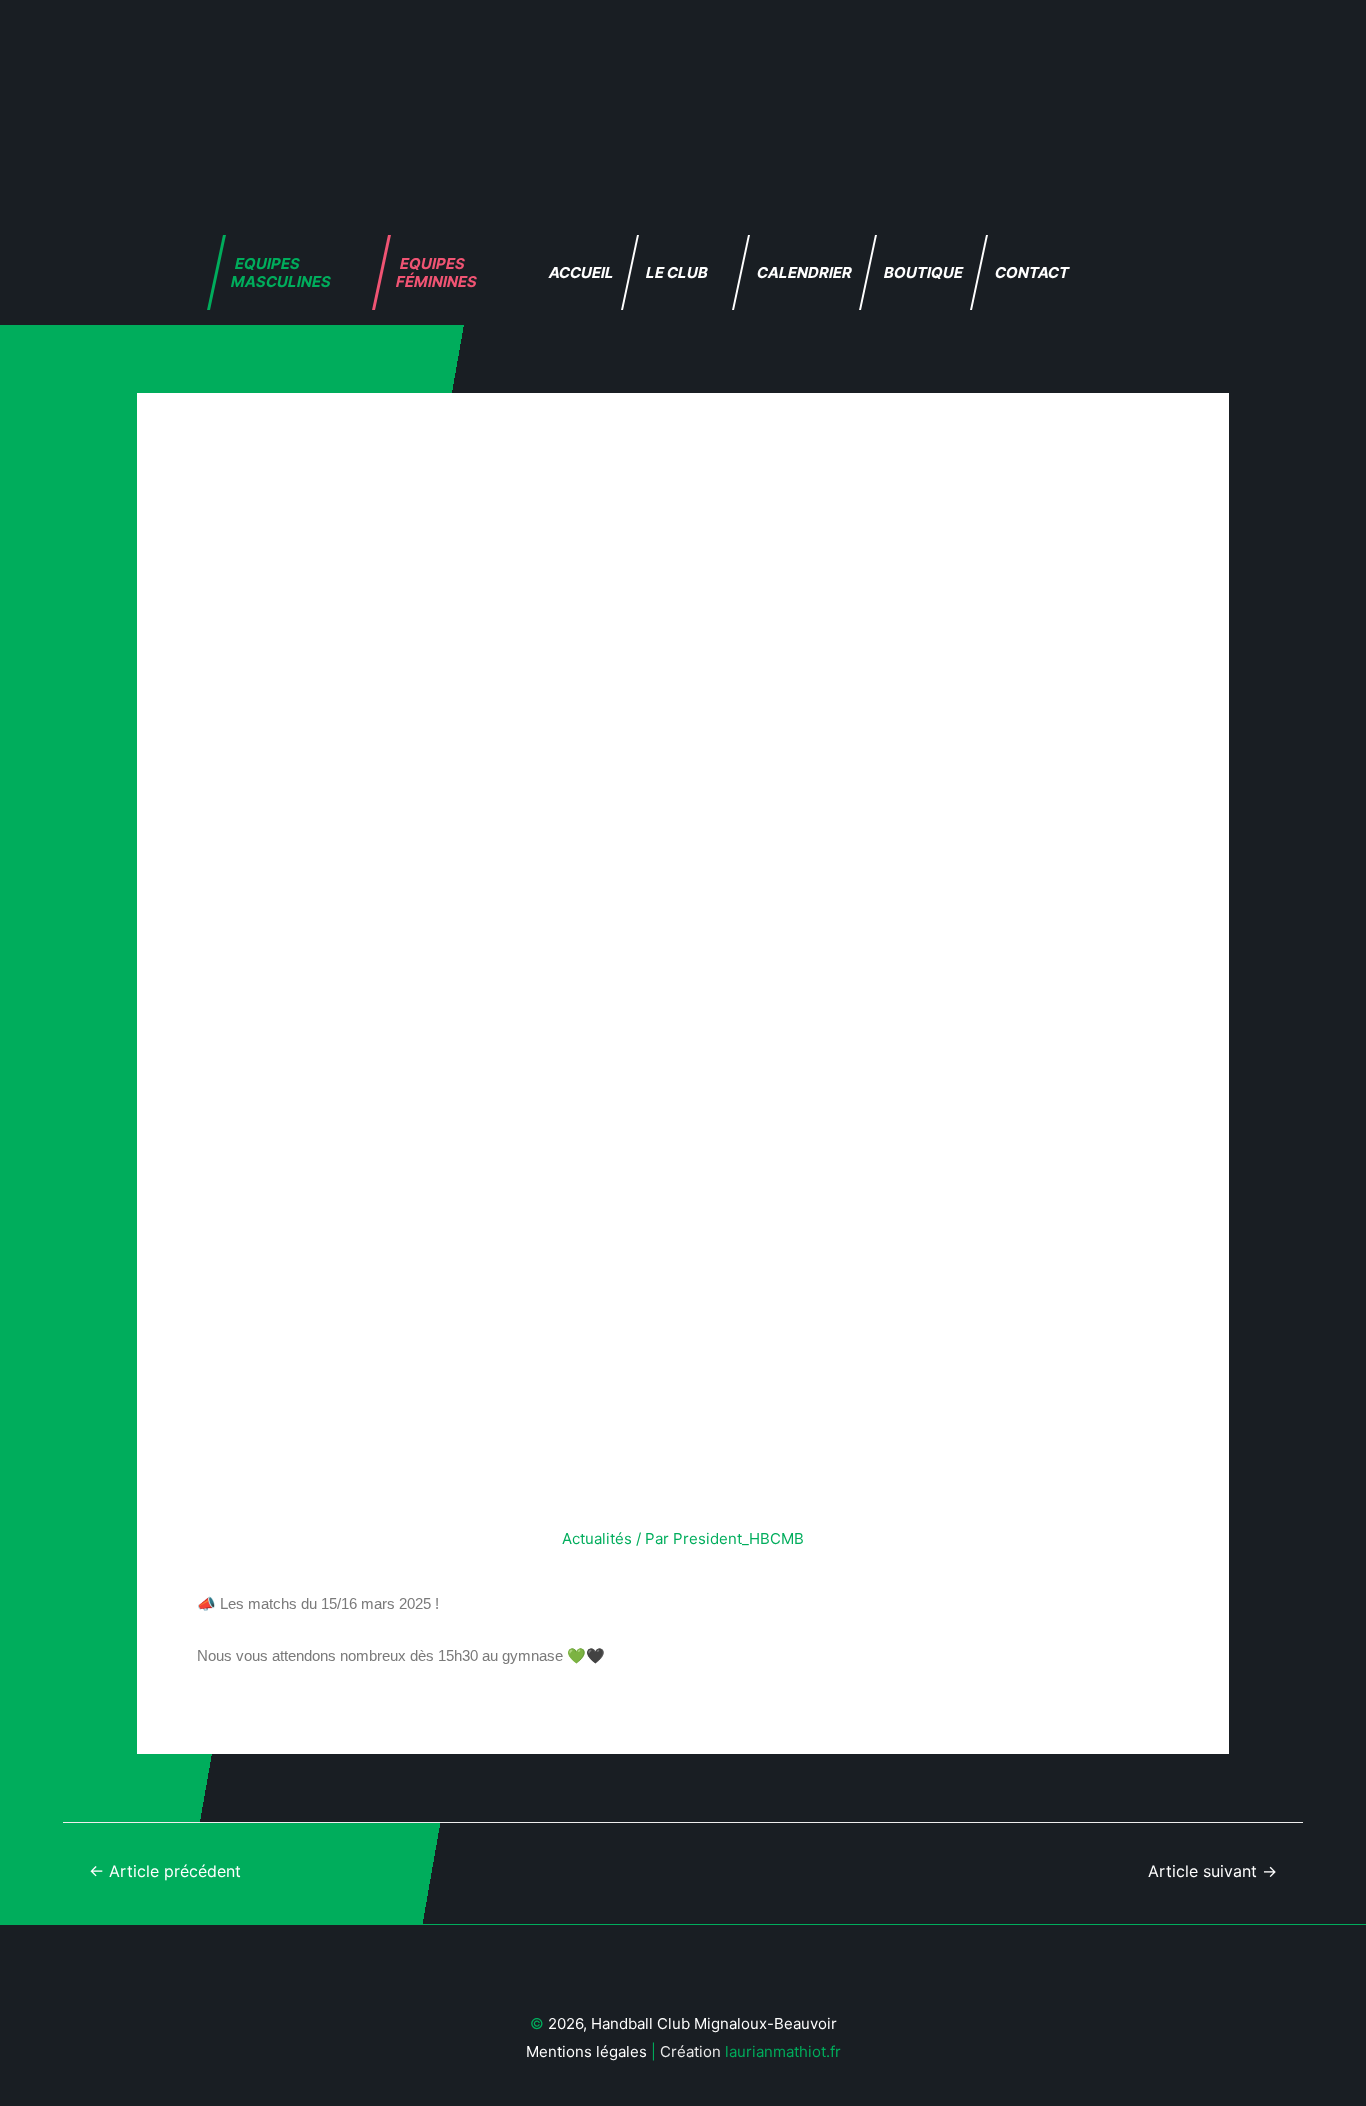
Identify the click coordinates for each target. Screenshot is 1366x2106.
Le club (677, 272)
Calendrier (804, 272)
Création (625, 2051)
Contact (1032, 272)
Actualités (597, 1538)
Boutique (923, 272)
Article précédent (165, 1871)
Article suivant (1212, 1871)
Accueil (581, 272)
